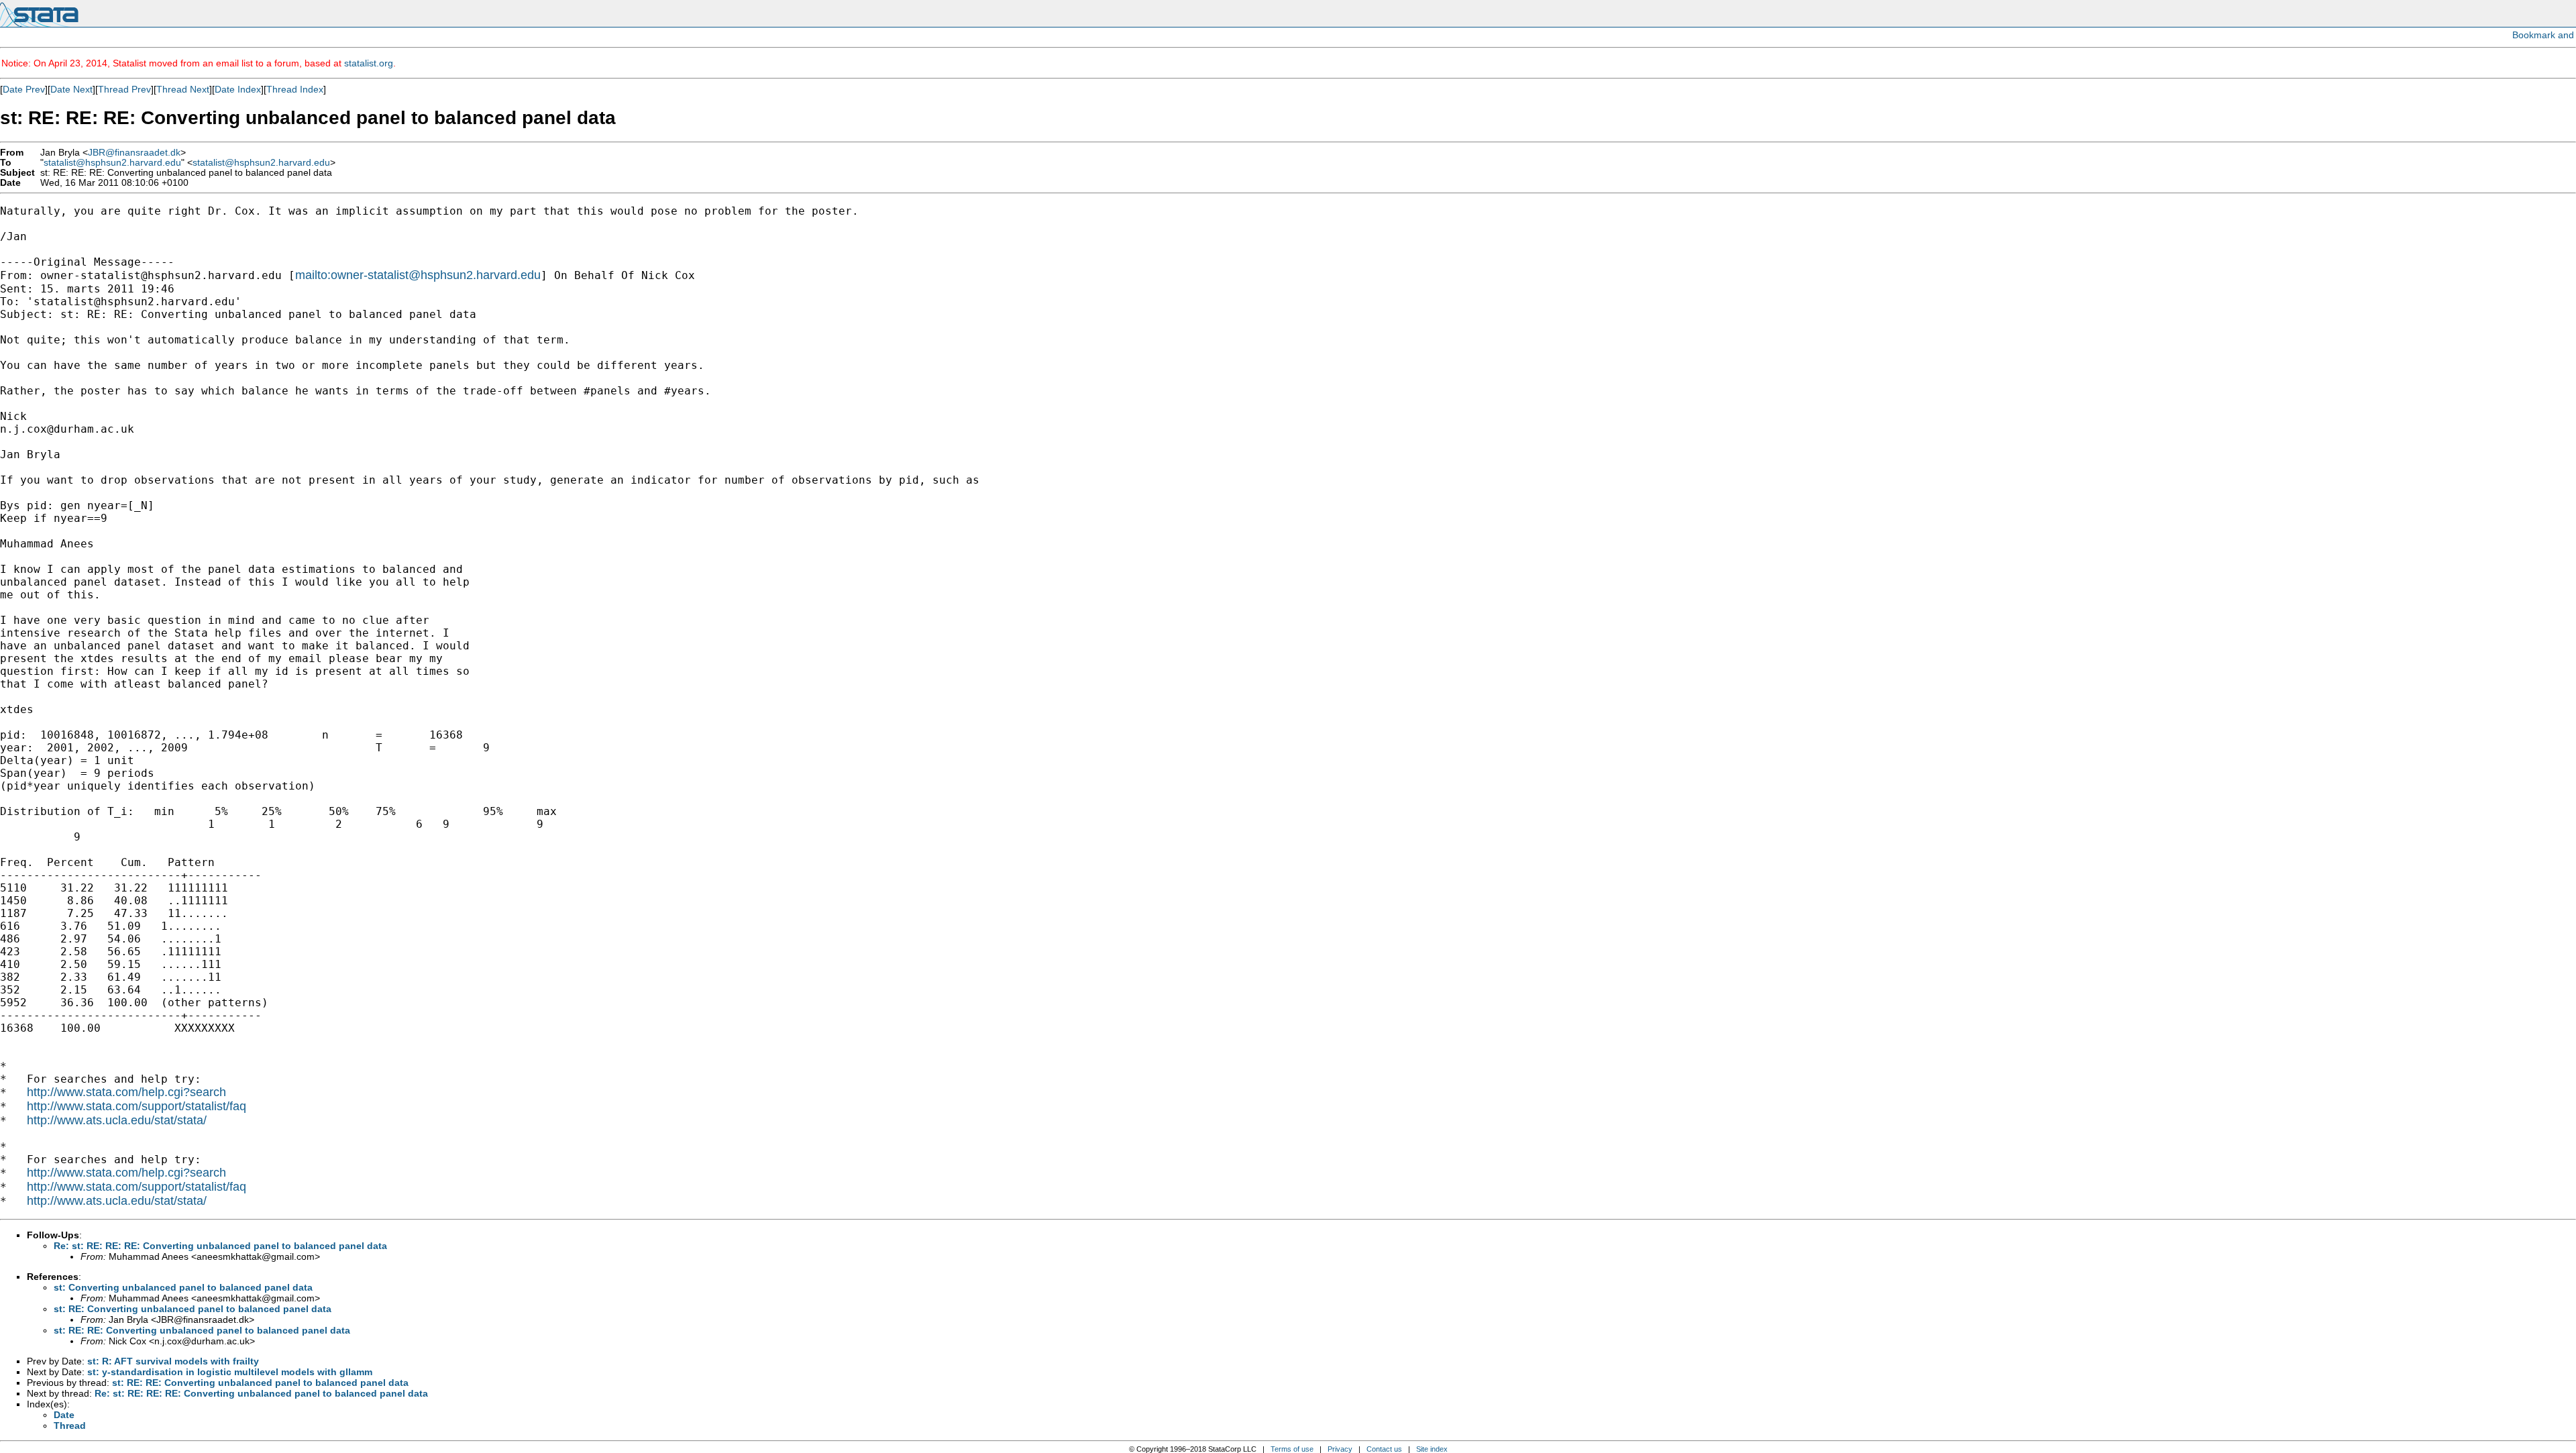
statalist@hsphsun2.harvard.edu (112, 163)
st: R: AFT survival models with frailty (173, 1361)
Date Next (71, 89)
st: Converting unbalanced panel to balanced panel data (183, 1287)
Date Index (238, 89)
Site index (1432, 1449)
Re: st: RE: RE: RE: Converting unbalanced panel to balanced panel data (220, 1246)
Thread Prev (124, 89)
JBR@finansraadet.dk (134, 153)
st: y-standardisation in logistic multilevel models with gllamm (230, 1372)
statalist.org (369, 63)
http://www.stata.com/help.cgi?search (126, 1092)
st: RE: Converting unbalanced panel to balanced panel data (193, 1309)
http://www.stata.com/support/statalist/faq (137, 1106)
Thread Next (183, 89)
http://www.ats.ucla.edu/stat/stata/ (117, 1120)
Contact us (1384, 1449)
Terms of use (1292, 1449)
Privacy (1340, 1449)
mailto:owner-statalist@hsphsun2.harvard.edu (418, 275)
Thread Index (295, 89)
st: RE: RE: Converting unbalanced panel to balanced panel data (202, 1330)
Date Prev (24, 89)
